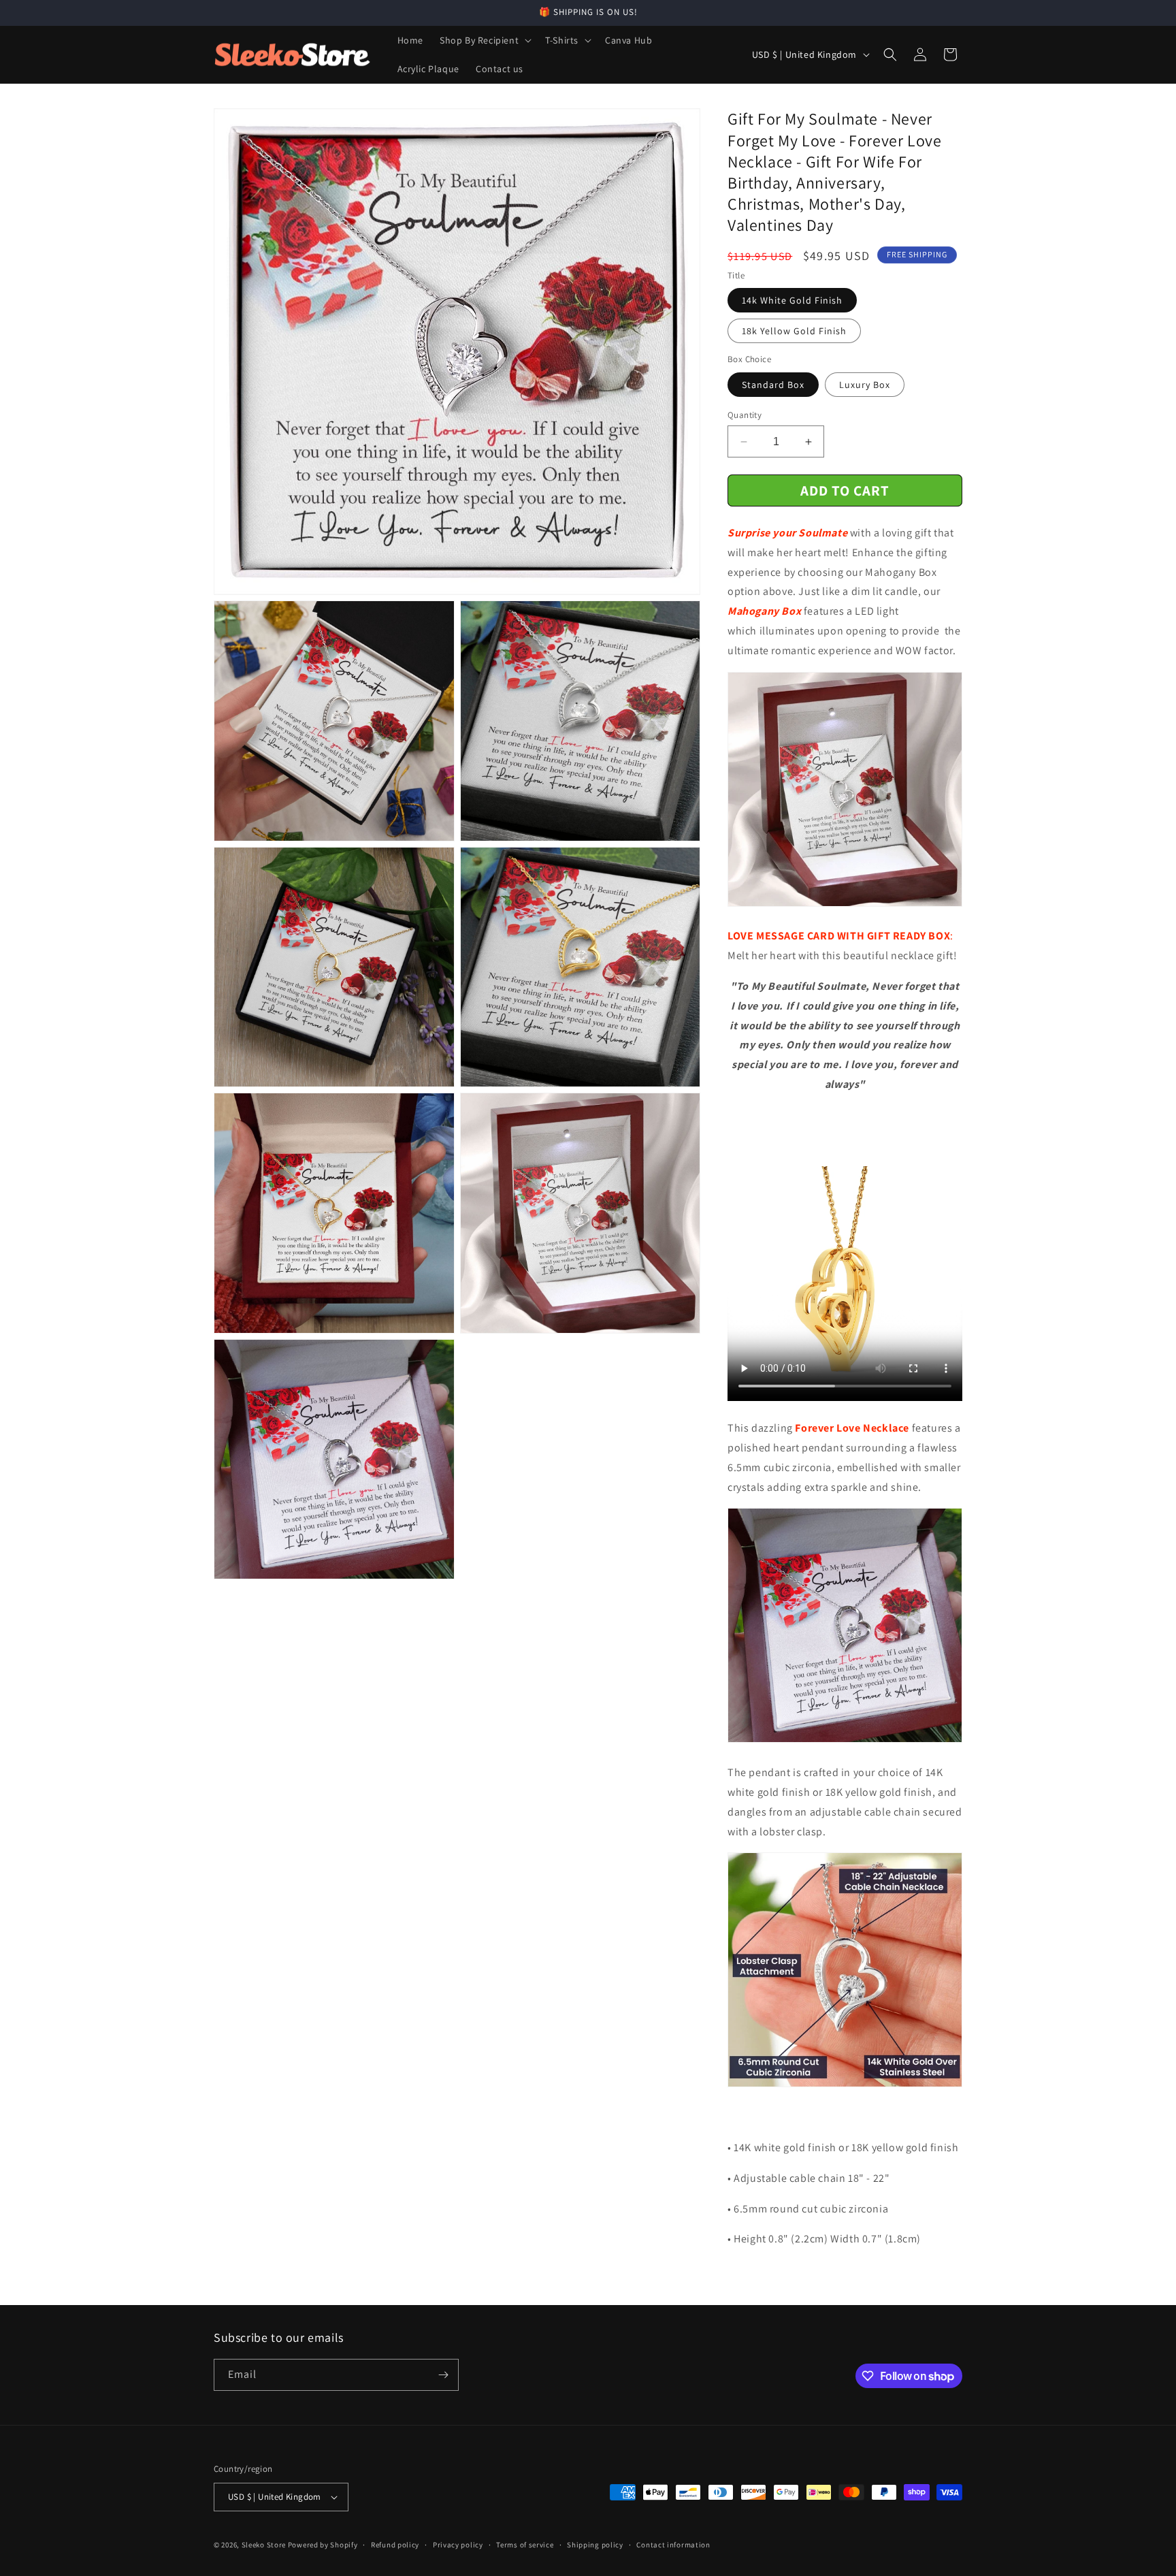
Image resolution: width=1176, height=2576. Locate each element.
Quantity (745, 415)
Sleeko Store (264, 2545)
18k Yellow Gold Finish (794, 331)
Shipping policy (595, 2545)
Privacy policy (458, 2545)
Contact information (673, 2545)
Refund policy (395, 2545)
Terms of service (525, 2545)
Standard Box (773, 385)
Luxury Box (865, 385)
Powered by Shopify (323, 2545)
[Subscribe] (443, 2375)
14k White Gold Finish (792, 300)
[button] (484, 40)
